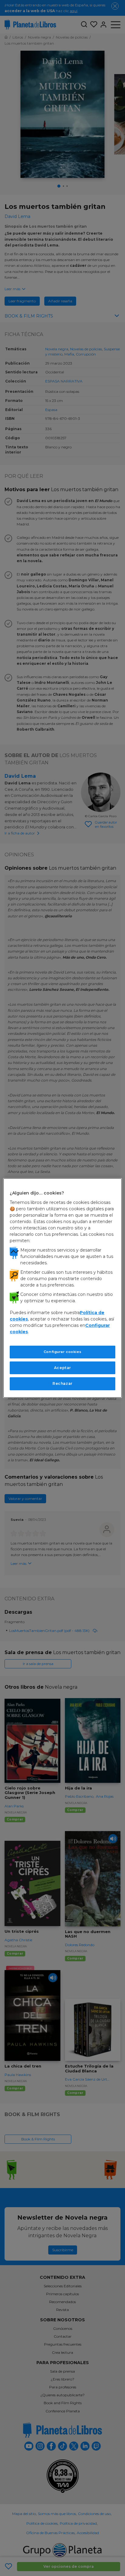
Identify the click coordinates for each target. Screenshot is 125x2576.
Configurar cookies (62, 1352)
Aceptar (62, 1367)
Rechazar (62, 1383)
